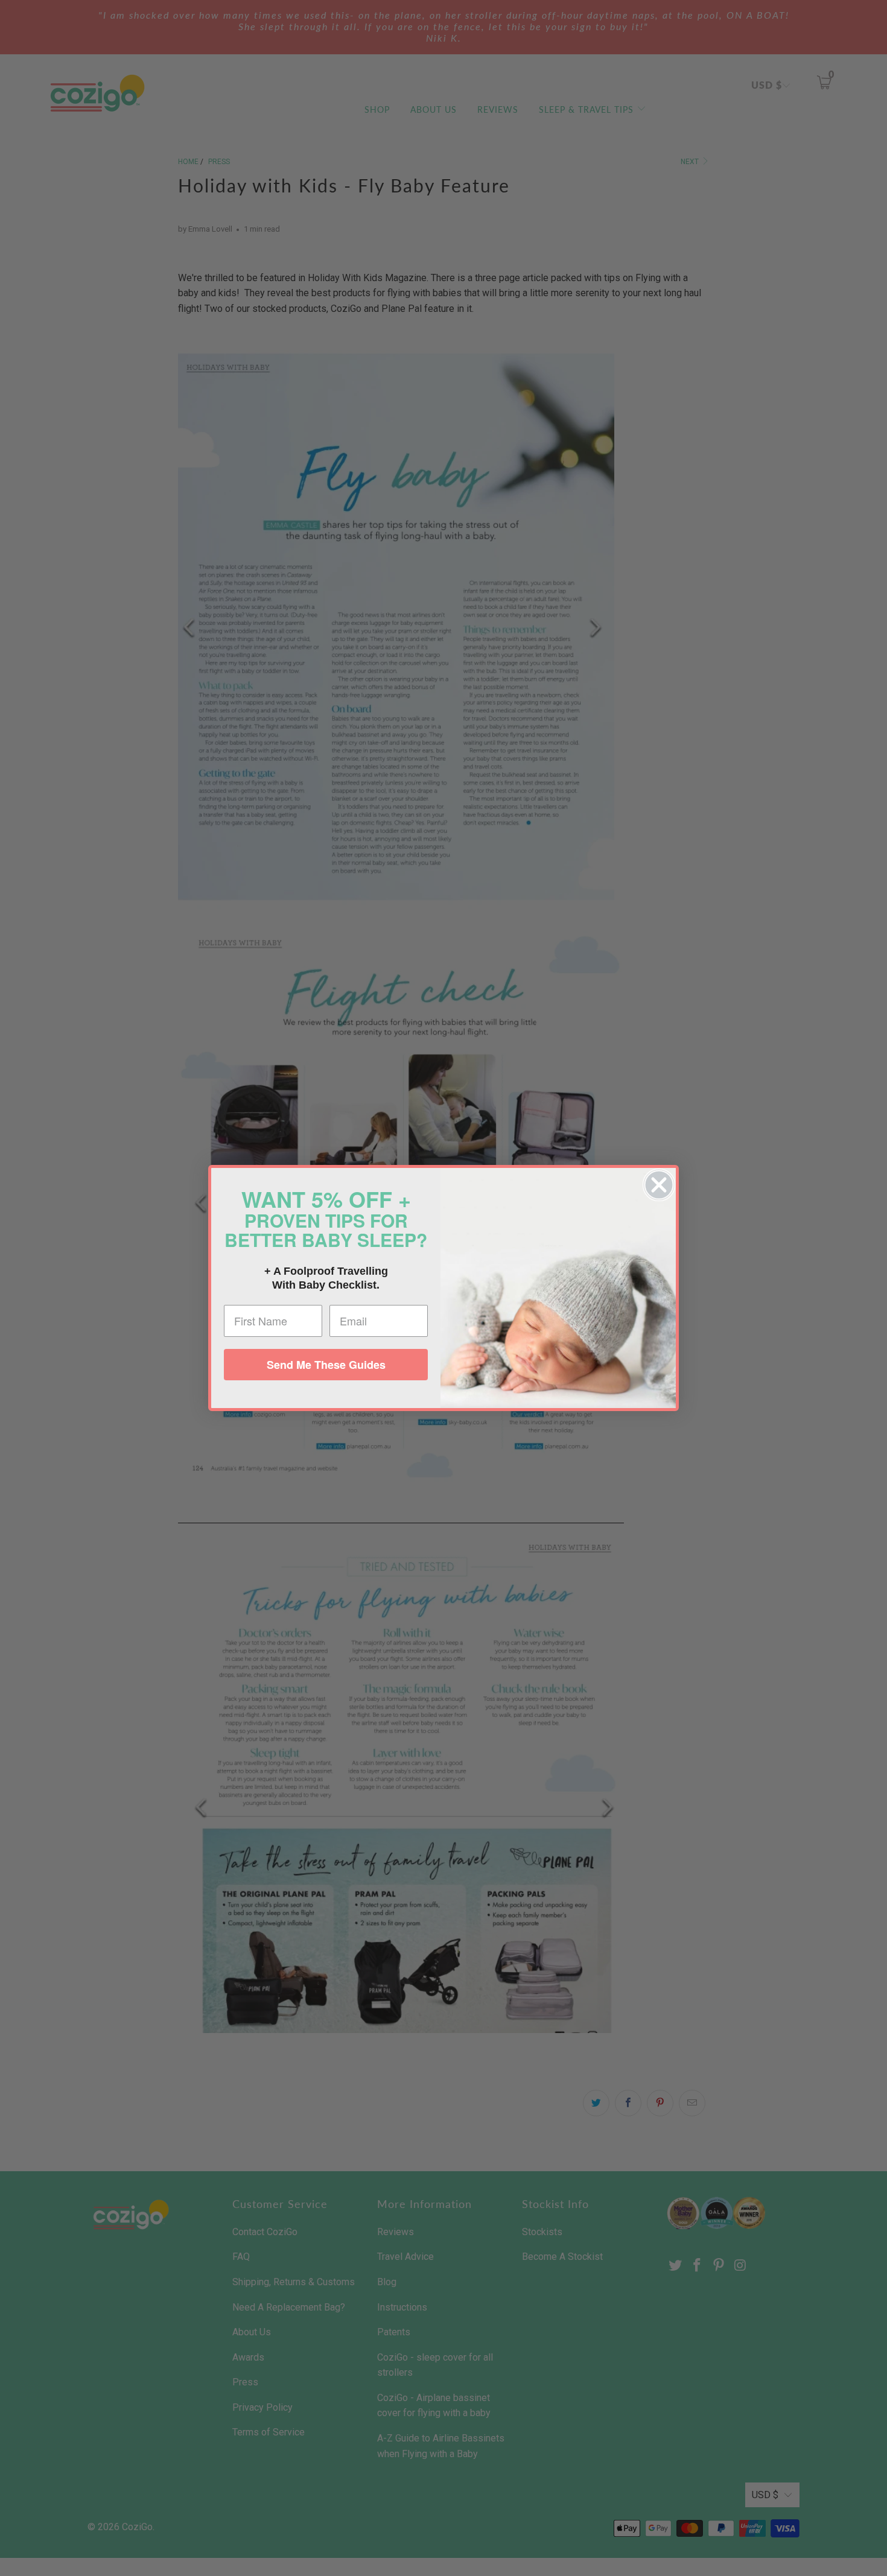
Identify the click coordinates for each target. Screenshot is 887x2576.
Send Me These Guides (326, 1365)
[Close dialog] (659, 1185)
